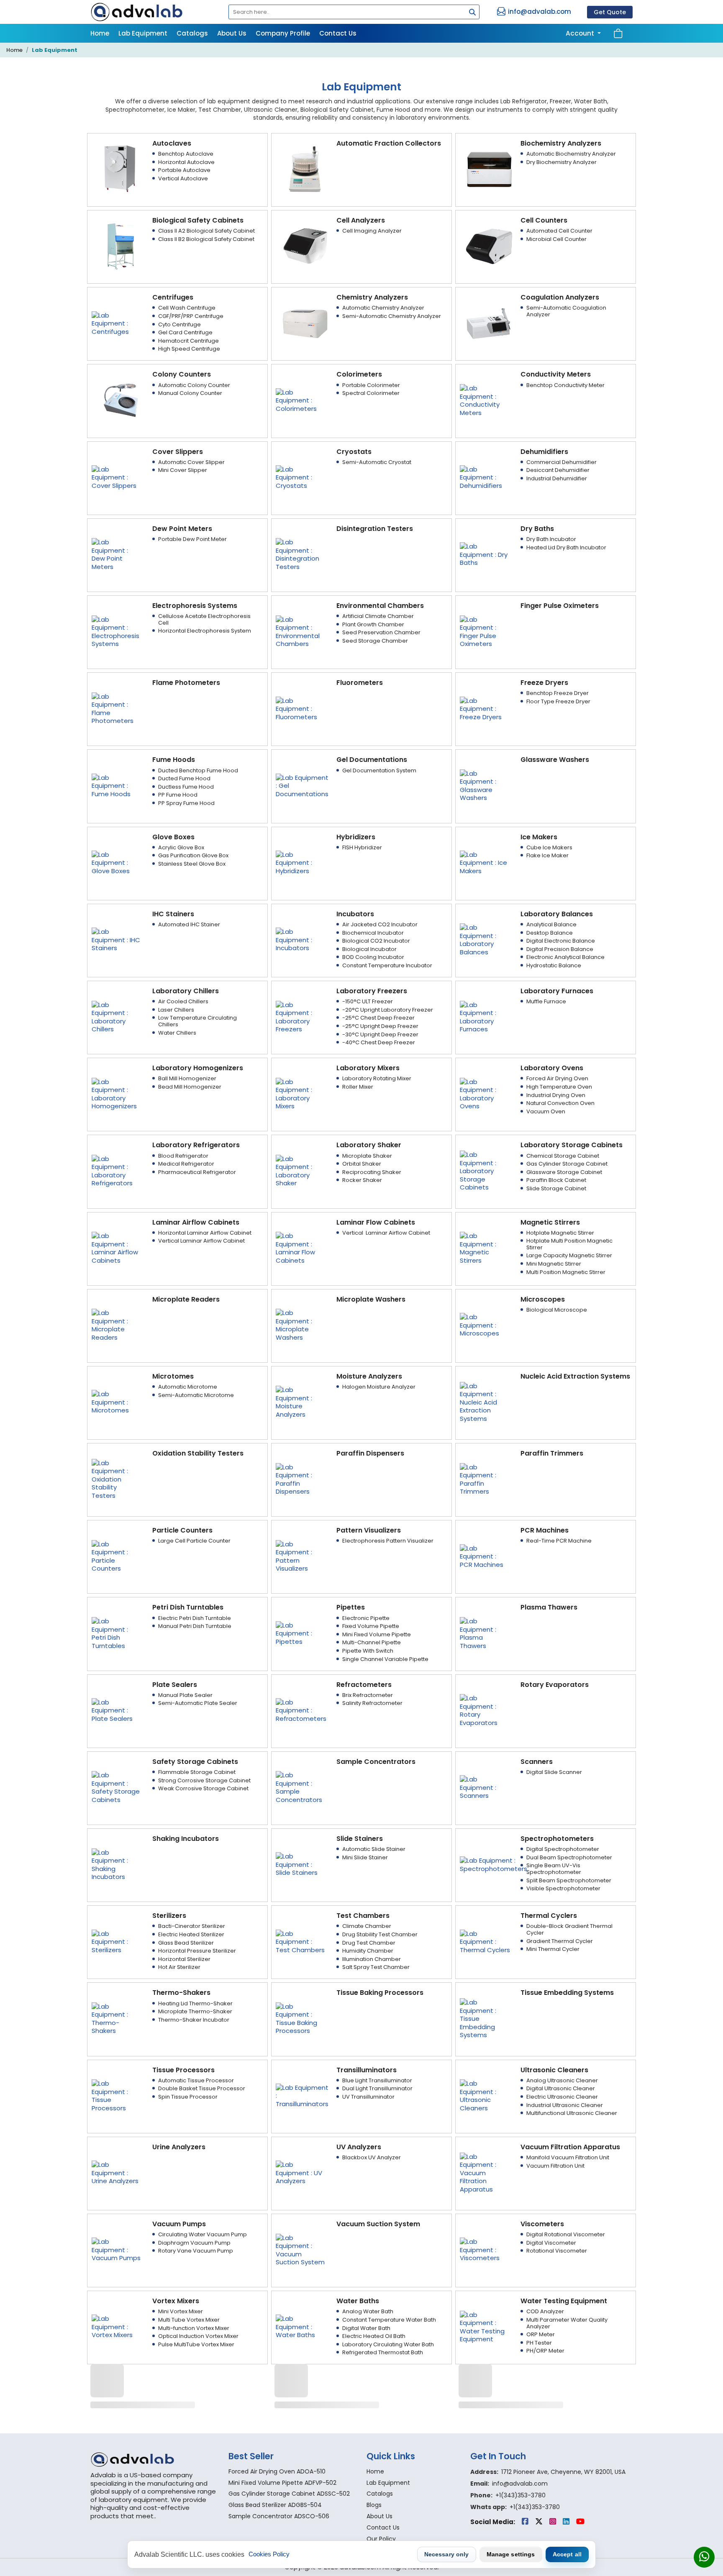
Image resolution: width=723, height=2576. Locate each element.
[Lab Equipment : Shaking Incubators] (117, 1864)
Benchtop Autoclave (186, 154)
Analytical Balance (551, 924)
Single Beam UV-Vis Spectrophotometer (554, 1869)
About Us (232, 33)
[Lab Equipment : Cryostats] (301, 477)
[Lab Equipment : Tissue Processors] (117, 2095)
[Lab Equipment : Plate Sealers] (117, 1710)
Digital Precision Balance (560, 949)
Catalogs (192, 33)
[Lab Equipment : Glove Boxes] (117, 862)
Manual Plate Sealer (185, 1695)
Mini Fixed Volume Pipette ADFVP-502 (282, 2483)
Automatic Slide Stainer (374, 1849)
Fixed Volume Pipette (371, 1626)
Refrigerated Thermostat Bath (383, 2352)
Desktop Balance (550, 933)
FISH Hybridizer (362, 847)
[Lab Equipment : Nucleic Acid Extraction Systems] (485, 1402)
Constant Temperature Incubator (387, 965)
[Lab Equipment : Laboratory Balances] (485, 939)
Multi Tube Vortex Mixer (189, 2320)
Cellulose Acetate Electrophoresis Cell (204, 619)
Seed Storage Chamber (375, 641)
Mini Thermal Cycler (553, 1949)
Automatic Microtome (188, 1387)
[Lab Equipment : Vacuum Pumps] (117, 2249)
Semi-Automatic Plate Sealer (198, 1703)
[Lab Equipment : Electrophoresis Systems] (117, 631)
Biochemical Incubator (373, 933)
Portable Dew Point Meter (192, 539)
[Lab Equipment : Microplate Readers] (117, 1324)
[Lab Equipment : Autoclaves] (121, 169)
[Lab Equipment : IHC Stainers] (117, 939)
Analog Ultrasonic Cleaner (562, 2080)
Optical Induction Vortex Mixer (198, 2336)
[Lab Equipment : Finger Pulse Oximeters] (485, 631)
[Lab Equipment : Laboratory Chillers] (117, 1016)
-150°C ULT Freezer (368, 1001)
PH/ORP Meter (545, 2351)
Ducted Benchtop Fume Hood (198, 770)
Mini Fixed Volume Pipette (377, 1634)
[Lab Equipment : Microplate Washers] (301, 1324)
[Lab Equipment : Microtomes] (117, 1402)
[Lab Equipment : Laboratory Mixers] (301, 1093)
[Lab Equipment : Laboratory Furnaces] (485, 1016)
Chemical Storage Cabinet (563, 1156)
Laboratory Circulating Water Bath (388, 2344)
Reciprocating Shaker (372, 1172)
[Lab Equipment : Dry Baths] (485, 554)
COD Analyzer (545, 2311)
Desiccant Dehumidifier (558, 470)
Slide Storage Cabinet (556, 1188)
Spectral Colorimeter (371, 393)
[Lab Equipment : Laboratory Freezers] (301, 1016)
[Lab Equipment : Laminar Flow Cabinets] (301, 1247)
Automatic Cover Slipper (191, 462)
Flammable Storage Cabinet (197, 1772)
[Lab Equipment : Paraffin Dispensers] (301, 1479)
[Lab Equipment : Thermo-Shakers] (117, 2018)
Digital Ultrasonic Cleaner (561, 2088)
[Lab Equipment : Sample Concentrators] (301, 1787)
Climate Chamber (367, 1926)
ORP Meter (541, 2334)
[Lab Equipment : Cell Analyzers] (305, 246)
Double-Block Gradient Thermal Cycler (569, 1929)
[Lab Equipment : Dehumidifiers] (485, 477)
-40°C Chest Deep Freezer (379, 1042)
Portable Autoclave (184, 170)
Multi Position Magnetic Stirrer (566, 1272)
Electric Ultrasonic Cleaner (562, 2097)
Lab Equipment (143, 33)
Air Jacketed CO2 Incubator (380, 924)
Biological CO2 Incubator (376, 941)
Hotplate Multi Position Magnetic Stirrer (569, 1244)
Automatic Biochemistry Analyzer (571, 154)
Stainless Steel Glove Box (192, 864)
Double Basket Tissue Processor (202, 2088)
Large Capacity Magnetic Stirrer (569, 1255)
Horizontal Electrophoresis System (205, 631)
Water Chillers (177, 1033)
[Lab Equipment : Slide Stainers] (301, 1864)
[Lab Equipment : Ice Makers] (485, 862)
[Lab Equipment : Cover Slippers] (117, 477)
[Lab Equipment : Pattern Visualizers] (301, 1556)
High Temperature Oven (559, 1087)
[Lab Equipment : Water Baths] (301, 2326)
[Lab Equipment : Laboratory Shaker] (301, 1170)
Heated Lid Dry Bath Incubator (566, 547)
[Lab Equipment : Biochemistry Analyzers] (489, 169)
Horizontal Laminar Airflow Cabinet (205, 1233)
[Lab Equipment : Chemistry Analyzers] (305, 323)
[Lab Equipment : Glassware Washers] (485, 785)
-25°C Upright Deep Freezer (380, 1026)
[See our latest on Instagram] (554, 2522)
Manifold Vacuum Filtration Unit (568, 2157)
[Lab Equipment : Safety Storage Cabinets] (117, 1787)
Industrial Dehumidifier (557, 478)
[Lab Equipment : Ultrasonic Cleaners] (485, 2095)
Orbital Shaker (362, 1164)
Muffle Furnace (546, 1001)
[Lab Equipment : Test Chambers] (301, 1941)
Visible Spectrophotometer (563, 1888)
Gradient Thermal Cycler (560, 1941)
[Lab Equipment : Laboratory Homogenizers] (117, 1093)
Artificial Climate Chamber (378, 616)
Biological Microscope (557, 1310)
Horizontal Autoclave (186, 162)
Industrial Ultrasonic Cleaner (565, 2105)
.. (155, 2516)
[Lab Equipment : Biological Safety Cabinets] (121, 246)
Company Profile (283, 33)
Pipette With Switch (368, 1651)
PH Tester (539, 2343)
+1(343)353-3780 (520, 2495)
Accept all (567, 2554)
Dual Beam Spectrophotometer (569, 1857)
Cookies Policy (269, 2554)
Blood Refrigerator (183, 1156)
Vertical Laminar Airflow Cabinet (201, 1241)
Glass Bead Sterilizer (186, 1943)
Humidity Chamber (368, 1951)
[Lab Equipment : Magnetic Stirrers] (485, 1247)
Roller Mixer (358, 1087)
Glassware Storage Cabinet (564, 1172)
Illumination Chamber (372, 1959)
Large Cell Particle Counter (194, 1541)
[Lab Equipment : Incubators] (301, 939)
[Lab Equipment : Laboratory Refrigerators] (117, 1170)
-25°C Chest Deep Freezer (378, 1018)
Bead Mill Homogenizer (190, 1087)
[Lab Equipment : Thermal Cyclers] (485, 1941)
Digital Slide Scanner (554, 1772)
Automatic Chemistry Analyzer (383, 308)
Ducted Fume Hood (184, 778)
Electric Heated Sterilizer (191, 1934)
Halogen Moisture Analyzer (379, 1387)
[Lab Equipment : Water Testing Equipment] (485, 2326)
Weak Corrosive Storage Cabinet (203, 1788)
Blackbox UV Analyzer (372, 2157)
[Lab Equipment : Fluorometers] (301, 708)
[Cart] (618, 33)
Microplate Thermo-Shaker (195, 2011)
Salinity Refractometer (372, 1703)
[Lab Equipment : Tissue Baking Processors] (301, 2018)
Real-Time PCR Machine (559, 1541)
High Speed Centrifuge (189, 349)
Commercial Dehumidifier (561, 462)
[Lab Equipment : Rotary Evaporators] (485, 1710)
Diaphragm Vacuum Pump (194, 2243)
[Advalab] (154, 12)
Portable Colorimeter (371, 385)
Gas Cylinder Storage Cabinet (567, 1164)
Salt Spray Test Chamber (376, 1967)
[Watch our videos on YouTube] (580, 2522)
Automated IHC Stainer (189, 924)
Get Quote (610, 12)
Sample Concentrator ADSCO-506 (279, 2516)
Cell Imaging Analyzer (372, 231)
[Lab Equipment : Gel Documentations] (302, 785)
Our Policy (381, 2539)
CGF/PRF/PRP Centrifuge (191, 316)
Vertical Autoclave (183, 178)
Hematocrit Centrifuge (188, 341)
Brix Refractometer (368, 1695)
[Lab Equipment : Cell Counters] (489, 246)
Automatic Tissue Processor (196, 2080)
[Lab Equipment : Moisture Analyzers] (301, 1402)
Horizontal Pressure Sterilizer (197, 1951)
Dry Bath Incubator (551, 539)
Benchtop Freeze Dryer (558, 693)
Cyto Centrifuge (179, 324)
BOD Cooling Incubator (373, 957)
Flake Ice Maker (547, 855)
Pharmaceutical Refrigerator (197, 1172)
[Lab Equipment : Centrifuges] (117, 323)
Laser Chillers (176, 1010)
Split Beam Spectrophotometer (569, 1880)
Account (581, 33)
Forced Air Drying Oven (557, 1078)
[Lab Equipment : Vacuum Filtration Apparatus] (485, 2172)
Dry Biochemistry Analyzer (561, 162)
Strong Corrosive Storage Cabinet (204, 1780)
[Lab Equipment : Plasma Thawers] (485, 1633)
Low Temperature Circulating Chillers (197, 1021)
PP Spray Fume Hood (186, 803)
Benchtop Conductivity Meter (565, 385)
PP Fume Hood (178, 795)
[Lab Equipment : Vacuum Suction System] (301, 2249)
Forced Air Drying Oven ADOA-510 (277, 2471)
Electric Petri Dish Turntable (195, 1618)
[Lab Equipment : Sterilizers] (117, 1941)
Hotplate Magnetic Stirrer (560, 1233)
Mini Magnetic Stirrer (554, 1264)
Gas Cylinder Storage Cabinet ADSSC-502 (289, 2494)
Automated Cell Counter (559, 231)
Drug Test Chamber (369, 1943)
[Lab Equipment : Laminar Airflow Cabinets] (117, 1247)
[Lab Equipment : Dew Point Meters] (117, 554)
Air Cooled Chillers (183, 1001)
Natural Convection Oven (560, 1103)
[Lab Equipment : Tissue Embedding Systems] (485, 2018)
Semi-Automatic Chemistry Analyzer (392, 316)
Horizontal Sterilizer (184, 1959)
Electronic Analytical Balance (565, 957)
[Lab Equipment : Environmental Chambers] (301, 631)
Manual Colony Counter (190, 393)
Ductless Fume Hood (186, 787)
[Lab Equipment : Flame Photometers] (117, 708)
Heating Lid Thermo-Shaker (195, 2003)
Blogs (374, 2505)
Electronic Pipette (366, 1618)
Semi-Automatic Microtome (196, 1395)
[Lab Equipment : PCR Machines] (485, 1556)
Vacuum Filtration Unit (555, 2166)
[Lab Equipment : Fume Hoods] (117, 785)
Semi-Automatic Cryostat (377, 462)
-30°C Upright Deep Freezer (380, 1034)
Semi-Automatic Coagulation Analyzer (566, 311)
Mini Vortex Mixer (181, 2311)
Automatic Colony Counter (194, 385)
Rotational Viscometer (557, 2251)
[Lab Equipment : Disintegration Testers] (301, 554)
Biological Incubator (369, 949)
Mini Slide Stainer (365, 1857)
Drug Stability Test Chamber (380, 1934)
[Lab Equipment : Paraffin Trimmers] (485, 1479)
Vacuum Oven (546, 1111)
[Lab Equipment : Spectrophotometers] (494, 1864)
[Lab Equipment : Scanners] (485, 1787)
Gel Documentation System (379, 770)
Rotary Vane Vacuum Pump (196, 2251)
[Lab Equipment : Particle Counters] (117, 1556)
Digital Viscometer (551, 2243)
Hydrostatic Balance (554, 965)
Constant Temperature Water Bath (389, 2320)
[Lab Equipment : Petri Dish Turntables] (117, 1633)
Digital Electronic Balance (561, 941)
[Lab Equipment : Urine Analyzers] (117, 2172)
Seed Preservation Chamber (381, 632)
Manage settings (511, 2554)
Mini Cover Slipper (183, 470)
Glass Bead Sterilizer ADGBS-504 (275, 2505)
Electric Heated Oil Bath (374, 2336)
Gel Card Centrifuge (185, 332)
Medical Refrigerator (186, 1164)
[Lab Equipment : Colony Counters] (121, 400)
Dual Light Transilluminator (377, 2088)
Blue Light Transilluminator (377, 2080)
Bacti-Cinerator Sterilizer (192, 1926)
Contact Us (338, 33)
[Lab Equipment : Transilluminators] (302, 2095)
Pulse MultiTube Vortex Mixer (196, 2344)
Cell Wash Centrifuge (187, 308)
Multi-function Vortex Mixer (194, 2328)
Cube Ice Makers (549, 847)
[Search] (470, 13)
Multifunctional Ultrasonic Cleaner (572, 2113)
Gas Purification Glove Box (193, 855)
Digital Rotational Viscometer (566, 2234)
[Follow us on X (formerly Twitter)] (540, 2522)
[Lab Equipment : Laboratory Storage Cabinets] (485, 1170)
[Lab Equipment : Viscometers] (485, 2249)
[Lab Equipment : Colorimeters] (301, 400)
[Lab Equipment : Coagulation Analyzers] (489, 323)
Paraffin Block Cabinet (556, 1180)
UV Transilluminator (368, 2097)
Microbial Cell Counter (556, 239)
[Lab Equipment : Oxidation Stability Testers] (117, 1479)
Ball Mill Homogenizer (187, 1078)
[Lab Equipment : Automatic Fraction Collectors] (305, 169)
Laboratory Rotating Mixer (377, 1078)
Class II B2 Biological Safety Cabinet (206, 239)
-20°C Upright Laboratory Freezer (388, 1010)
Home (100, 33)
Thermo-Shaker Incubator (194, 2020)
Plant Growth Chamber (373, 624)
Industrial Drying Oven (556, 1095)
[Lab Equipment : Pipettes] (301, 1633)
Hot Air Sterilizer (179, 1967)
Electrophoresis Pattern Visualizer (388, 1541)
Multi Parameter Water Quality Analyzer (567, 2323)
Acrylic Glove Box (181, 847)
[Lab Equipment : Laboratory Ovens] (485, 1093)
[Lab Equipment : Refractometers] (301, 1710)
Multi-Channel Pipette (372, 1642)
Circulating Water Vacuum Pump (203, 2234)
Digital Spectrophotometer (563, 1849)
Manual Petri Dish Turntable (195, 1626)
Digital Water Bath (366, 2328)
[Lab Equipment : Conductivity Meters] (485, 400)
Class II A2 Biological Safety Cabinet (206, 231)
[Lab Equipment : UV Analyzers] (301, 2172)
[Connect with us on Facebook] (526, 2522)
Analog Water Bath (368, 2311)
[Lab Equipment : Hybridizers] (301, 862)
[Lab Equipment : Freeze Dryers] (485, 708)
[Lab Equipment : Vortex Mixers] (117, 2326)
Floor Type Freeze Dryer (558, 701)
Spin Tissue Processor (188, 2097)
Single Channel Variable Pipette (385, 1659)
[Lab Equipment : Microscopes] (485, 1324)
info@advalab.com (540, 12)
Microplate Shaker (367, 1156)
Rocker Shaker (362, 1180)
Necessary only (447, 2554)
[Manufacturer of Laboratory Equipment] (154, 2459)
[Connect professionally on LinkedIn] (567, 2522)
